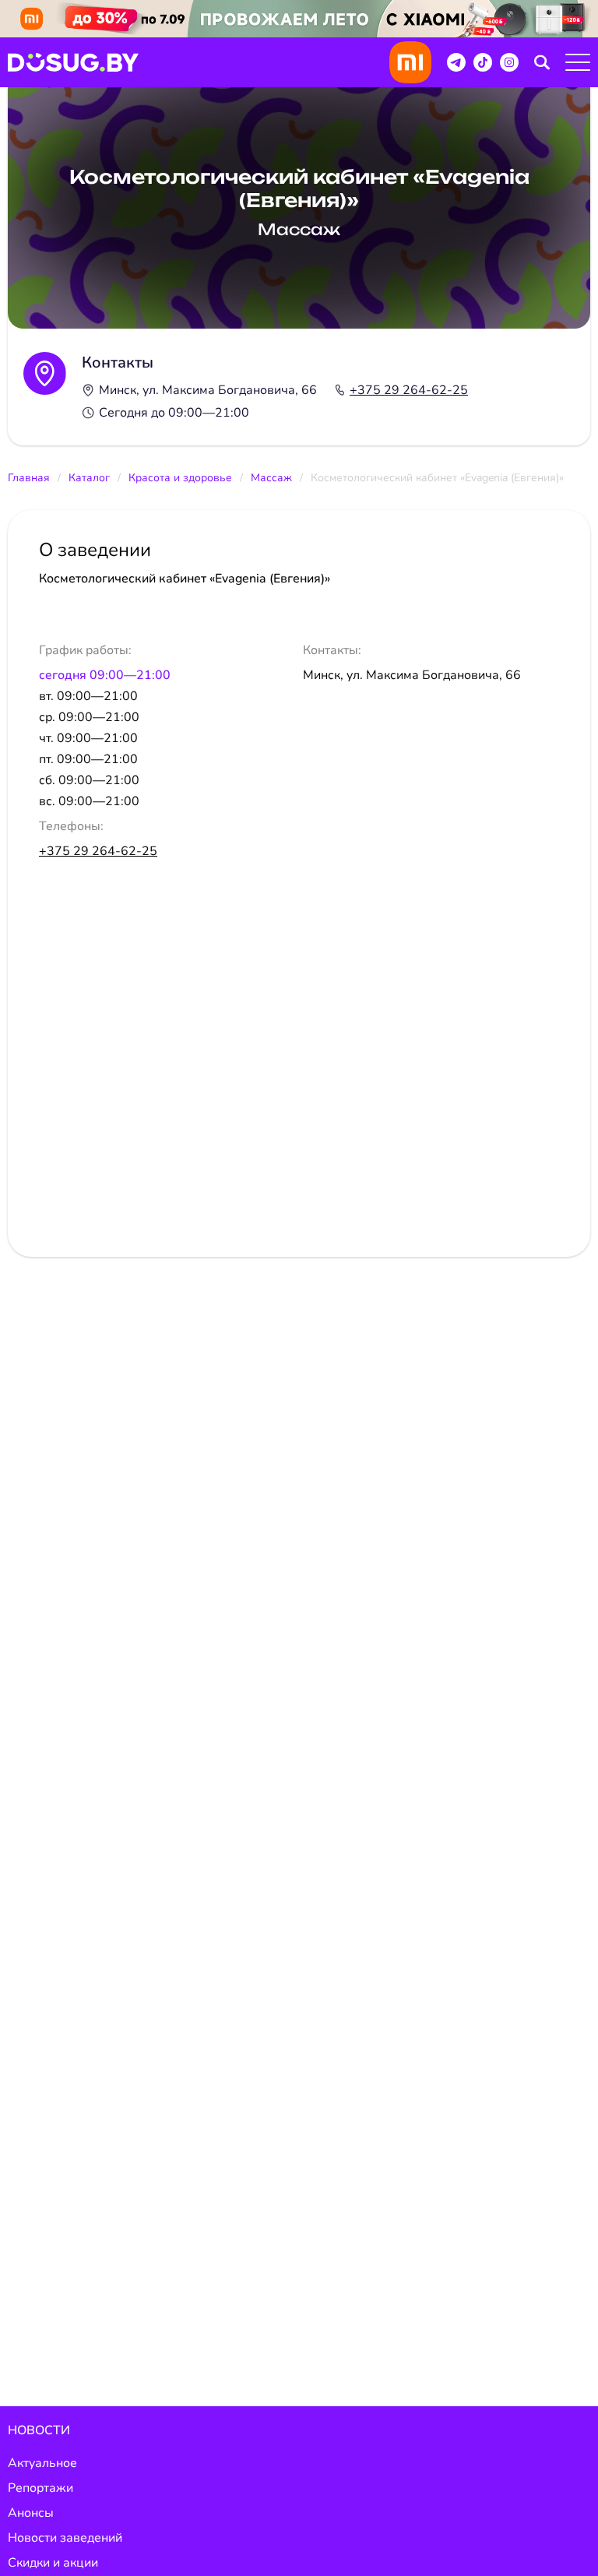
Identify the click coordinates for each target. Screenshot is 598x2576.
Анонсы (31, 2513)
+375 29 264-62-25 (409, 390)
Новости (39, 2430)
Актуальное (42, 2463)
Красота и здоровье (180, 478)
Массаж (271, 478)
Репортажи (40, 2488)
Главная (29, 478)
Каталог (89, 478)
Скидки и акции (53, 2563)
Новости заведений (65, 2538)
